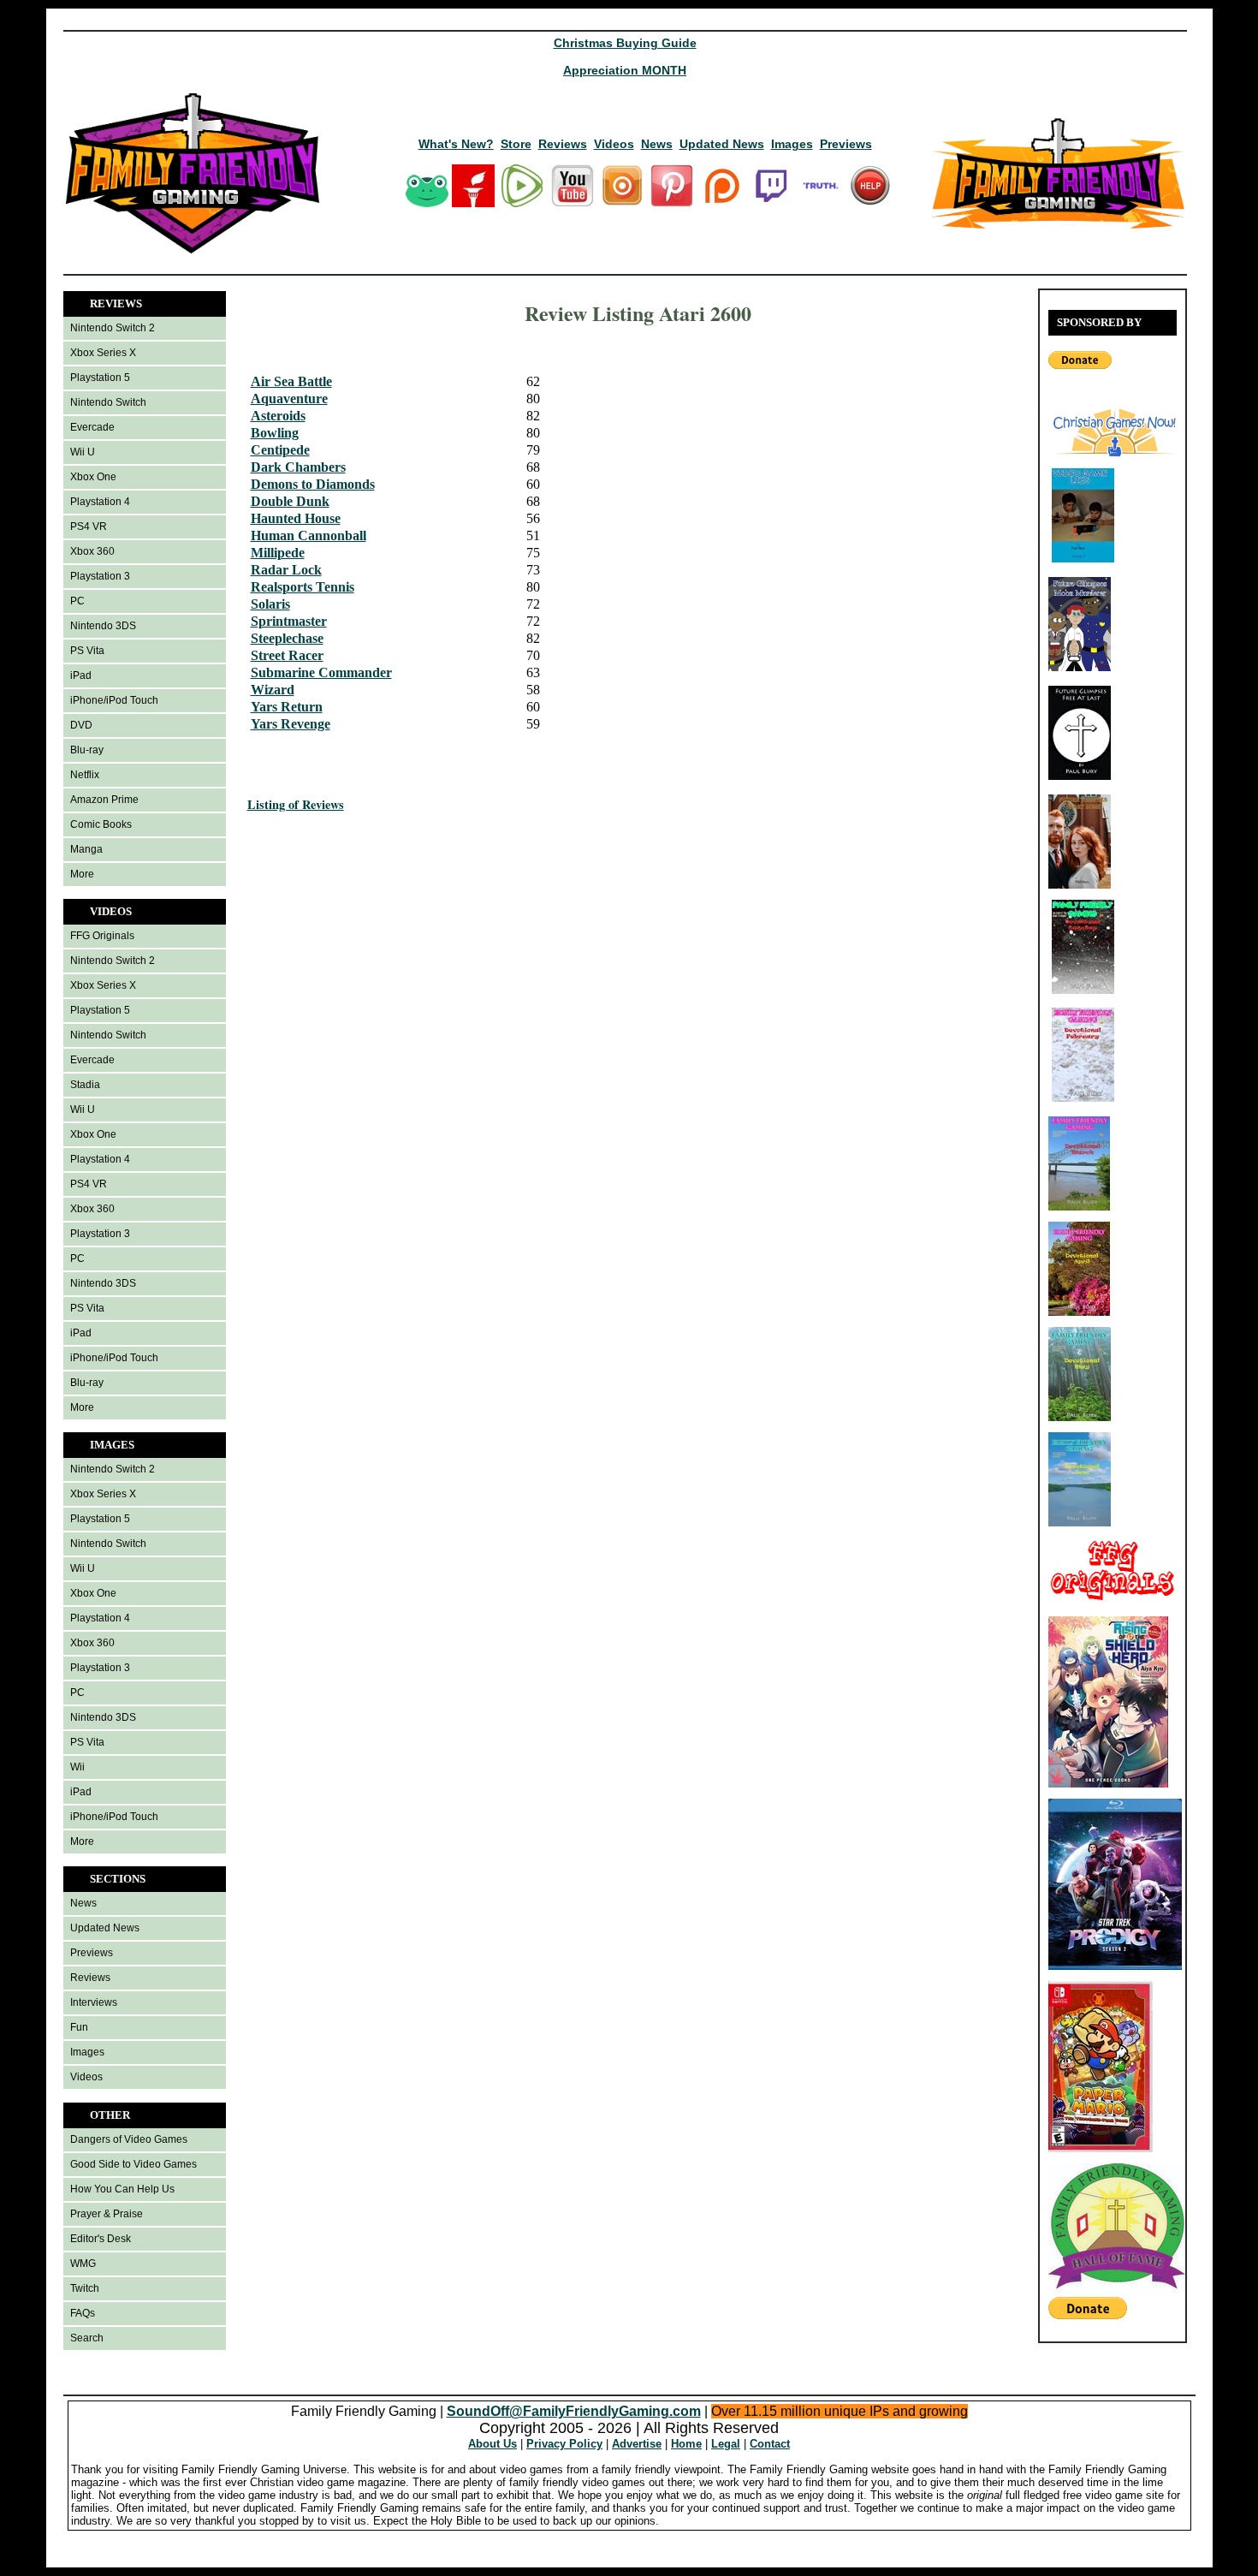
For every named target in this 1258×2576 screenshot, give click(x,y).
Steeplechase (287, 638)
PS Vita (87, 651)
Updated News (722, 144)
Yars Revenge (291, 724)
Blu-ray (87, 750)
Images (792, 144)
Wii (77, 1767)
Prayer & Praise (107, 2214)
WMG (83, 2264)
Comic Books (101, 824)
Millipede (278, 553)
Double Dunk (290, 501)
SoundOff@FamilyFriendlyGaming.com (574, 2411)
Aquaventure (289, 399)
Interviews (94, 2002)
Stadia (85, 1085)
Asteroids (278, 416)
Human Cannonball (309, 535)
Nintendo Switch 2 (113, 328)
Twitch (85, 2288)
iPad (81, 675)
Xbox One (93, 477)
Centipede (280, 450)
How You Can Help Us (122, 2189)
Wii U (83, 452)
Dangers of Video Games (129, 2139)
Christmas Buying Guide (625, 43)
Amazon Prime (104, 800)
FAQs (83, 2313)
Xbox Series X (103, 353)
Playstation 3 (100, 576)
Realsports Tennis (303, 587)
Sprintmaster (289, 621)
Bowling (275, 433)
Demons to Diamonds (313, 484)
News (657, 144)
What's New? (456, 144)
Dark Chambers (298, 467)
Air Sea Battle (291, 381)
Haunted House (296, 518)
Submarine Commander (321, 672)
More (82, 874)
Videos (614, 144)
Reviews (563, 144)
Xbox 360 (92, 551)
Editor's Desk (101, 2239)
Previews (846, 144)
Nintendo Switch (108, 402)
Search (87, 2338)
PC (77, 601)
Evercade (92, 427)
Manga (86, 849)
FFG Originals (102, 936)
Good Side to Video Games (134, 2164)
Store (516, 144)
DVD (81, 725)
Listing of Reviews (296, 804)
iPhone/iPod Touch (114, 700)
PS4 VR (89, 527)
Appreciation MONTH (625, 70)
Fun (79, 2027)
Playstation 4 (100, 502)
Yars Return (287, 707)
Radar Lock (286, 570)
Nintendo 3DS (103, 626)
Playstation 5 (100, 378)
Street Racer (287, 655)
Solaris (270, 604)
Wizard (273, 690)
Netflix (85, 775)
